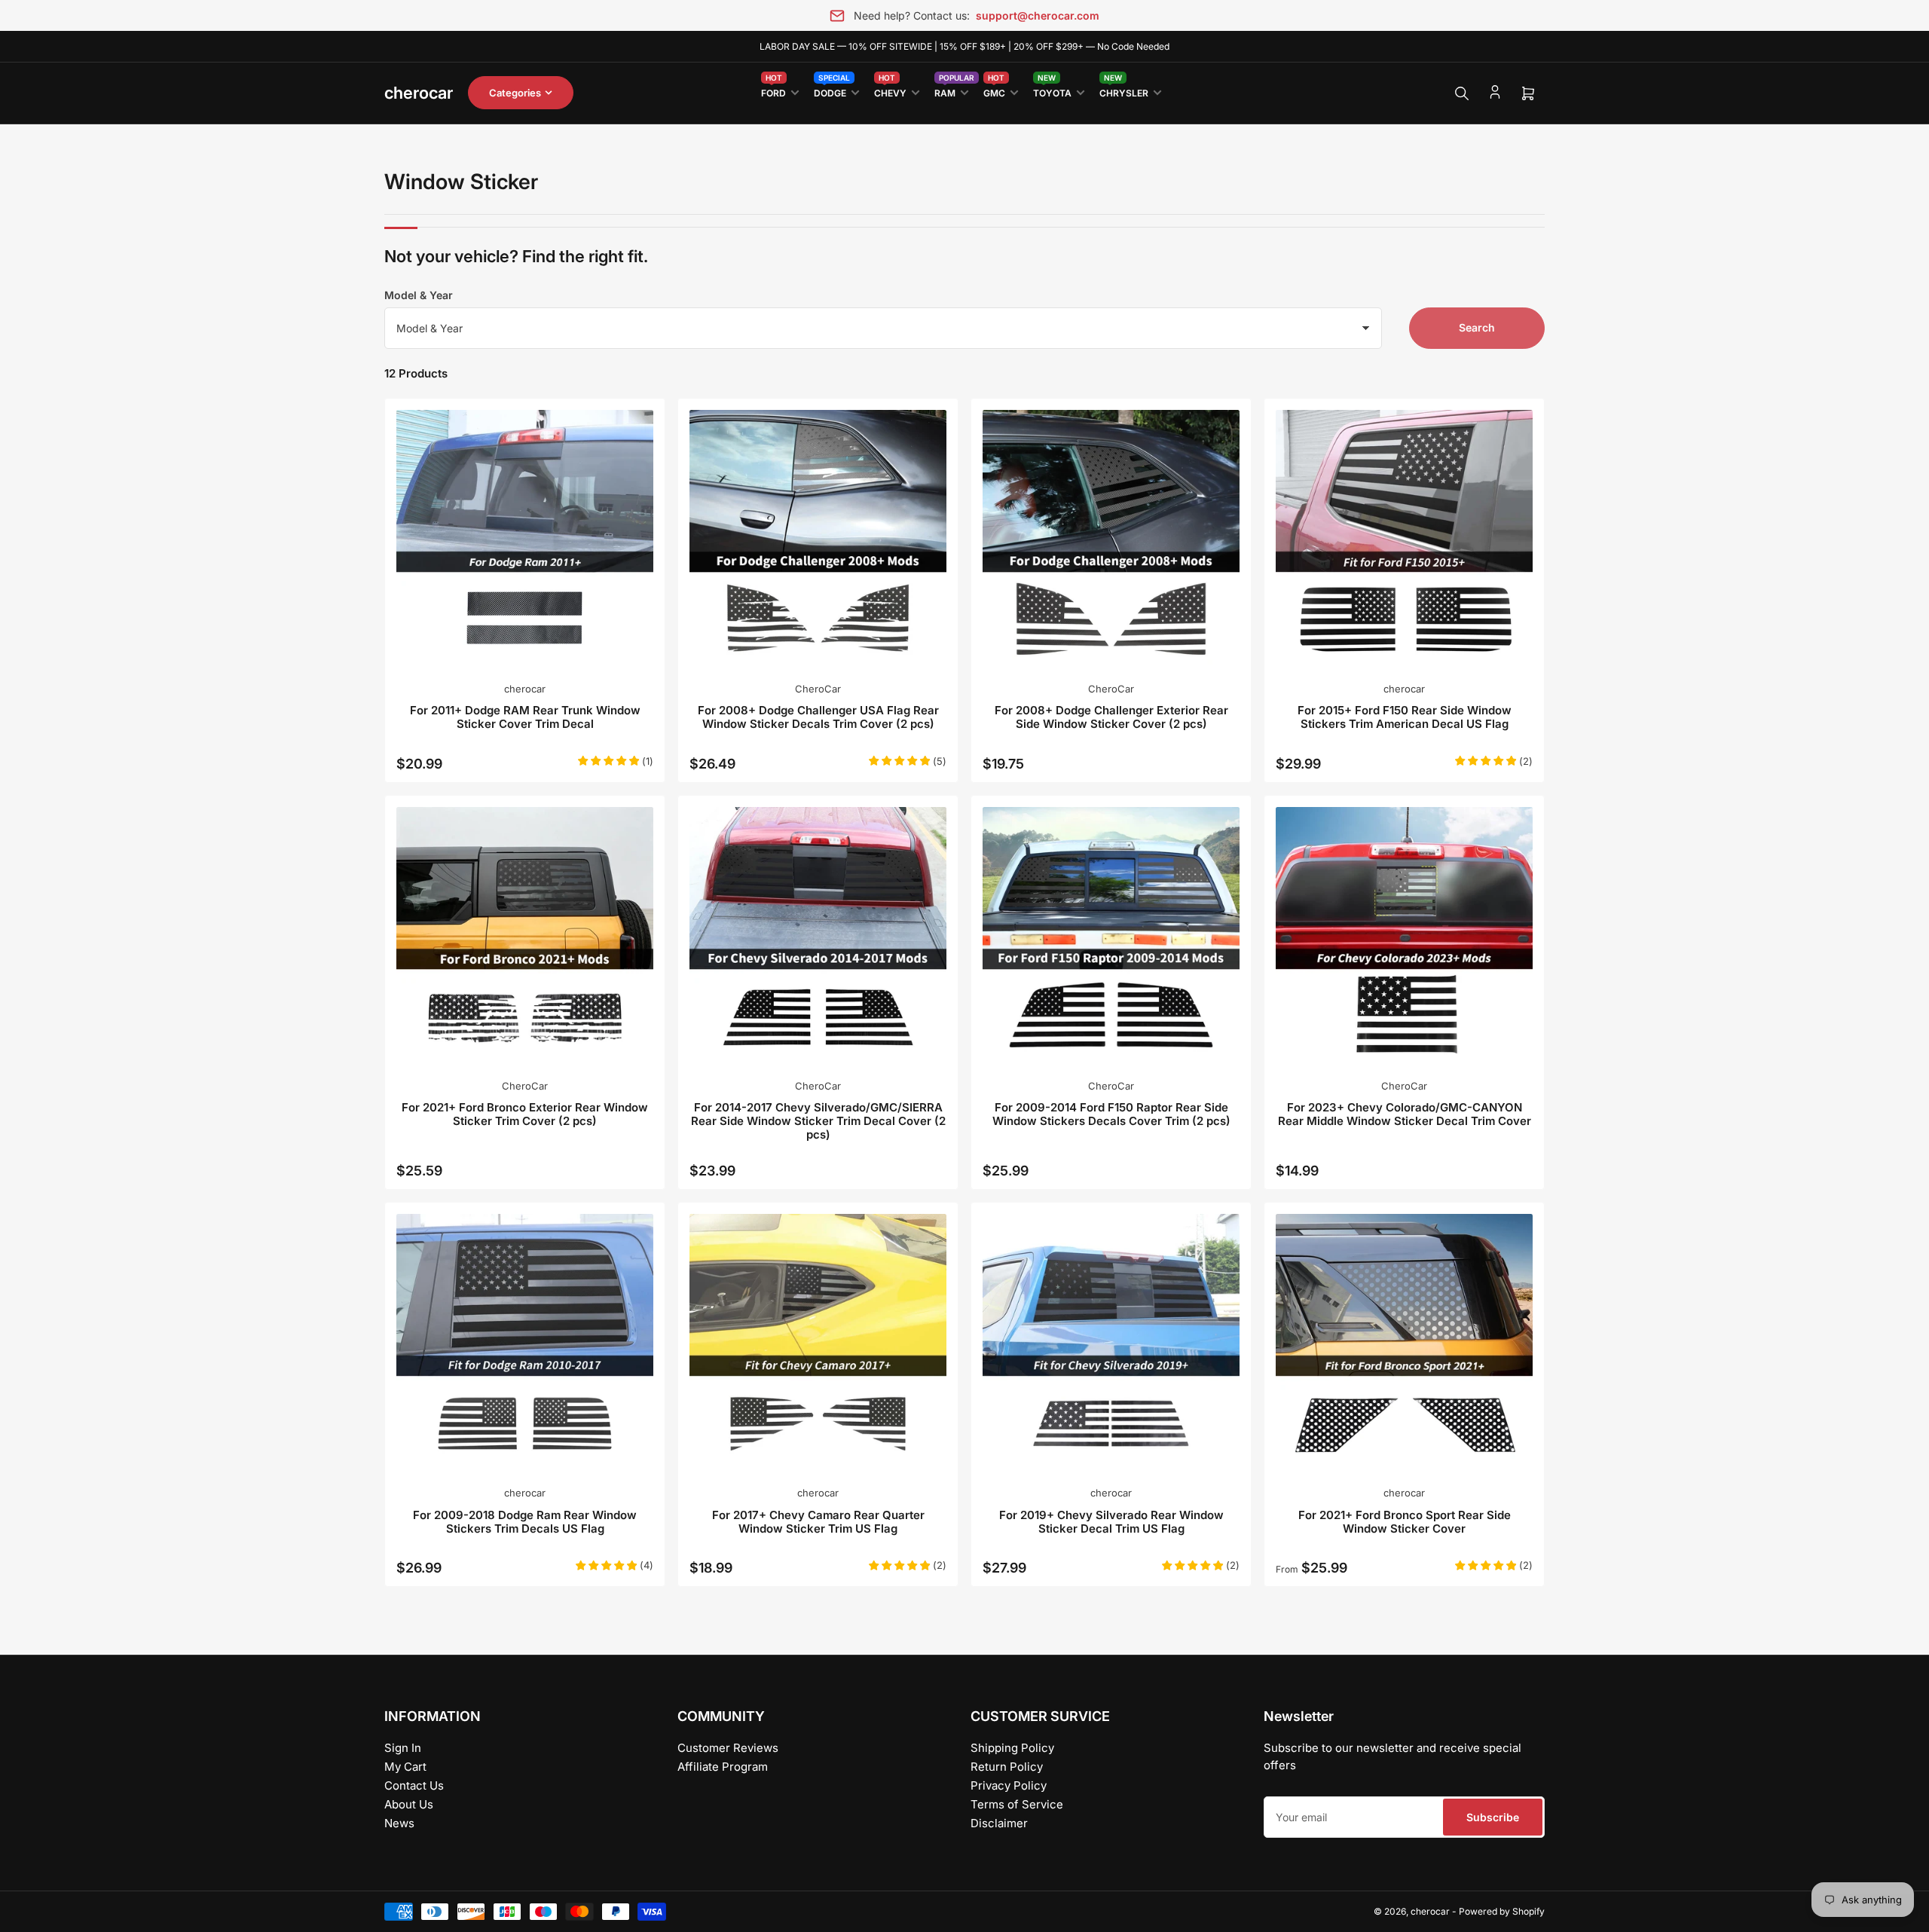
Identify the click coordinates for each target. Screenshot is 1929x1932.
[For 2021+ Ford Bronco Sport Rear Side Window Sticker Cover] (1404, 1342)
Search (1477, 327)
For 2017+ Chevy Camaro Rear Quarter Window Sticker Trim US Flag (818, 1522)
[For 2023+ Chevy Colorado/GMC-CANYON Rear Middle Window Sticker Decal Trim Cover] (1404, 935)
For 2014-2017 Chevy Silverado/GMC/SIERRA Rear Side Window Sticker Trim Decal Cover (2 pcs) (818, 1121)
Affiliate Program (723, 1767)
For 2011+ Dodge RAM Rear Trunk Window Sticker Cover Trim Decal (525, 717)
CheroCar (818, 689)
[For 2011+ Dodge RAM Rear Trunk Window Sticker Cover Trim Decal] (525, 538)
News (399, 1823)
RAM (951, 90)
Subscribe (1493, 1817)
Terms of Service (1017, 1804)
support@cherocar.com (1038, 15)
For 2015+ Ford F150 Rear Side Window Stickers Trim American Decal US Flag (1405, 717)
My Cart (405, 1767)
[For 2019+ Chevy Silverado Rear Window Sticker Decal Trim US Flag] (1111, 1342)
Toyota (1052, 90)
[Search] (1462, 93)
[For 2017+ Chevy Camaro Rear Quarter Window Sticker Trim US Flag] (818, 1342)
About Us (409, 1804)
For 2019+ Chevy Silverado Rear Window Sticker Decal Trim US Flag (1111, 1522)
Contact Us (414, 1785)
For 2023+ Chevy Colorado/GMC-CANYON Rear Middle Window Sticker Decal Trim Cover (1405, 1114)
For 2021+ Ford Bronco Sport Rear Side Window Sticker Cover (1405, 1522)
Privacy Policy (1009, 1785)
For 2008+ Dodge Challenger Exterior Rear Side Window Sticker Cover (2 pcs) (1111, 717)
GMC (994, 90)
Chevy (890, 90)
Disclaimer (999, 1823)
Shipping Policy (1012, 1748)
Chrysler (1124, 90)
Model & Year (419, 295)
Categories (515, 93)
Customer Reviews (728, 1748)
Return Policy (1007, 1767)
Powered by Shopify (1502, 1911)
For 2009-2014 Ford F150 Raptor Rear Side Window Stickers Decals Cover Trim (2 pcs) (1111, 1114)
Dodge (832, 90)
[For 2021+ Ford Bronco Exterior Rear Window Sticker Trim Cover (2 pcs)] (525, 935)
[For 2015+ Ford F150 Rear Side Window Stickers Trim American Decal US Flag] (1404, 538)
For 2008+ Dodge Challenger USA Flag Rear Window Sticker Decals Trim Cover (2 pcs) (818, 717)
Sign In (403, 1748)
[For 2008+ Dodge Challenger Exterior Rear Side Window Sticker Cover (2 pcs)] (1111, 538)
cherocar (525, 689)
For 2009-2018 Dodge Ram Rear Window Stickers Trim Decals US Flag (525, 1522)
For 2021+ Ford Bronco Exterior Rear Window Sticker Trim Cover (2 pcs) (525, 1114)
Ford (773, 90)
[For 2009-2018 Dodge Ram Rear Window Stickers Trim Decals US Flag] (525, 1342)
